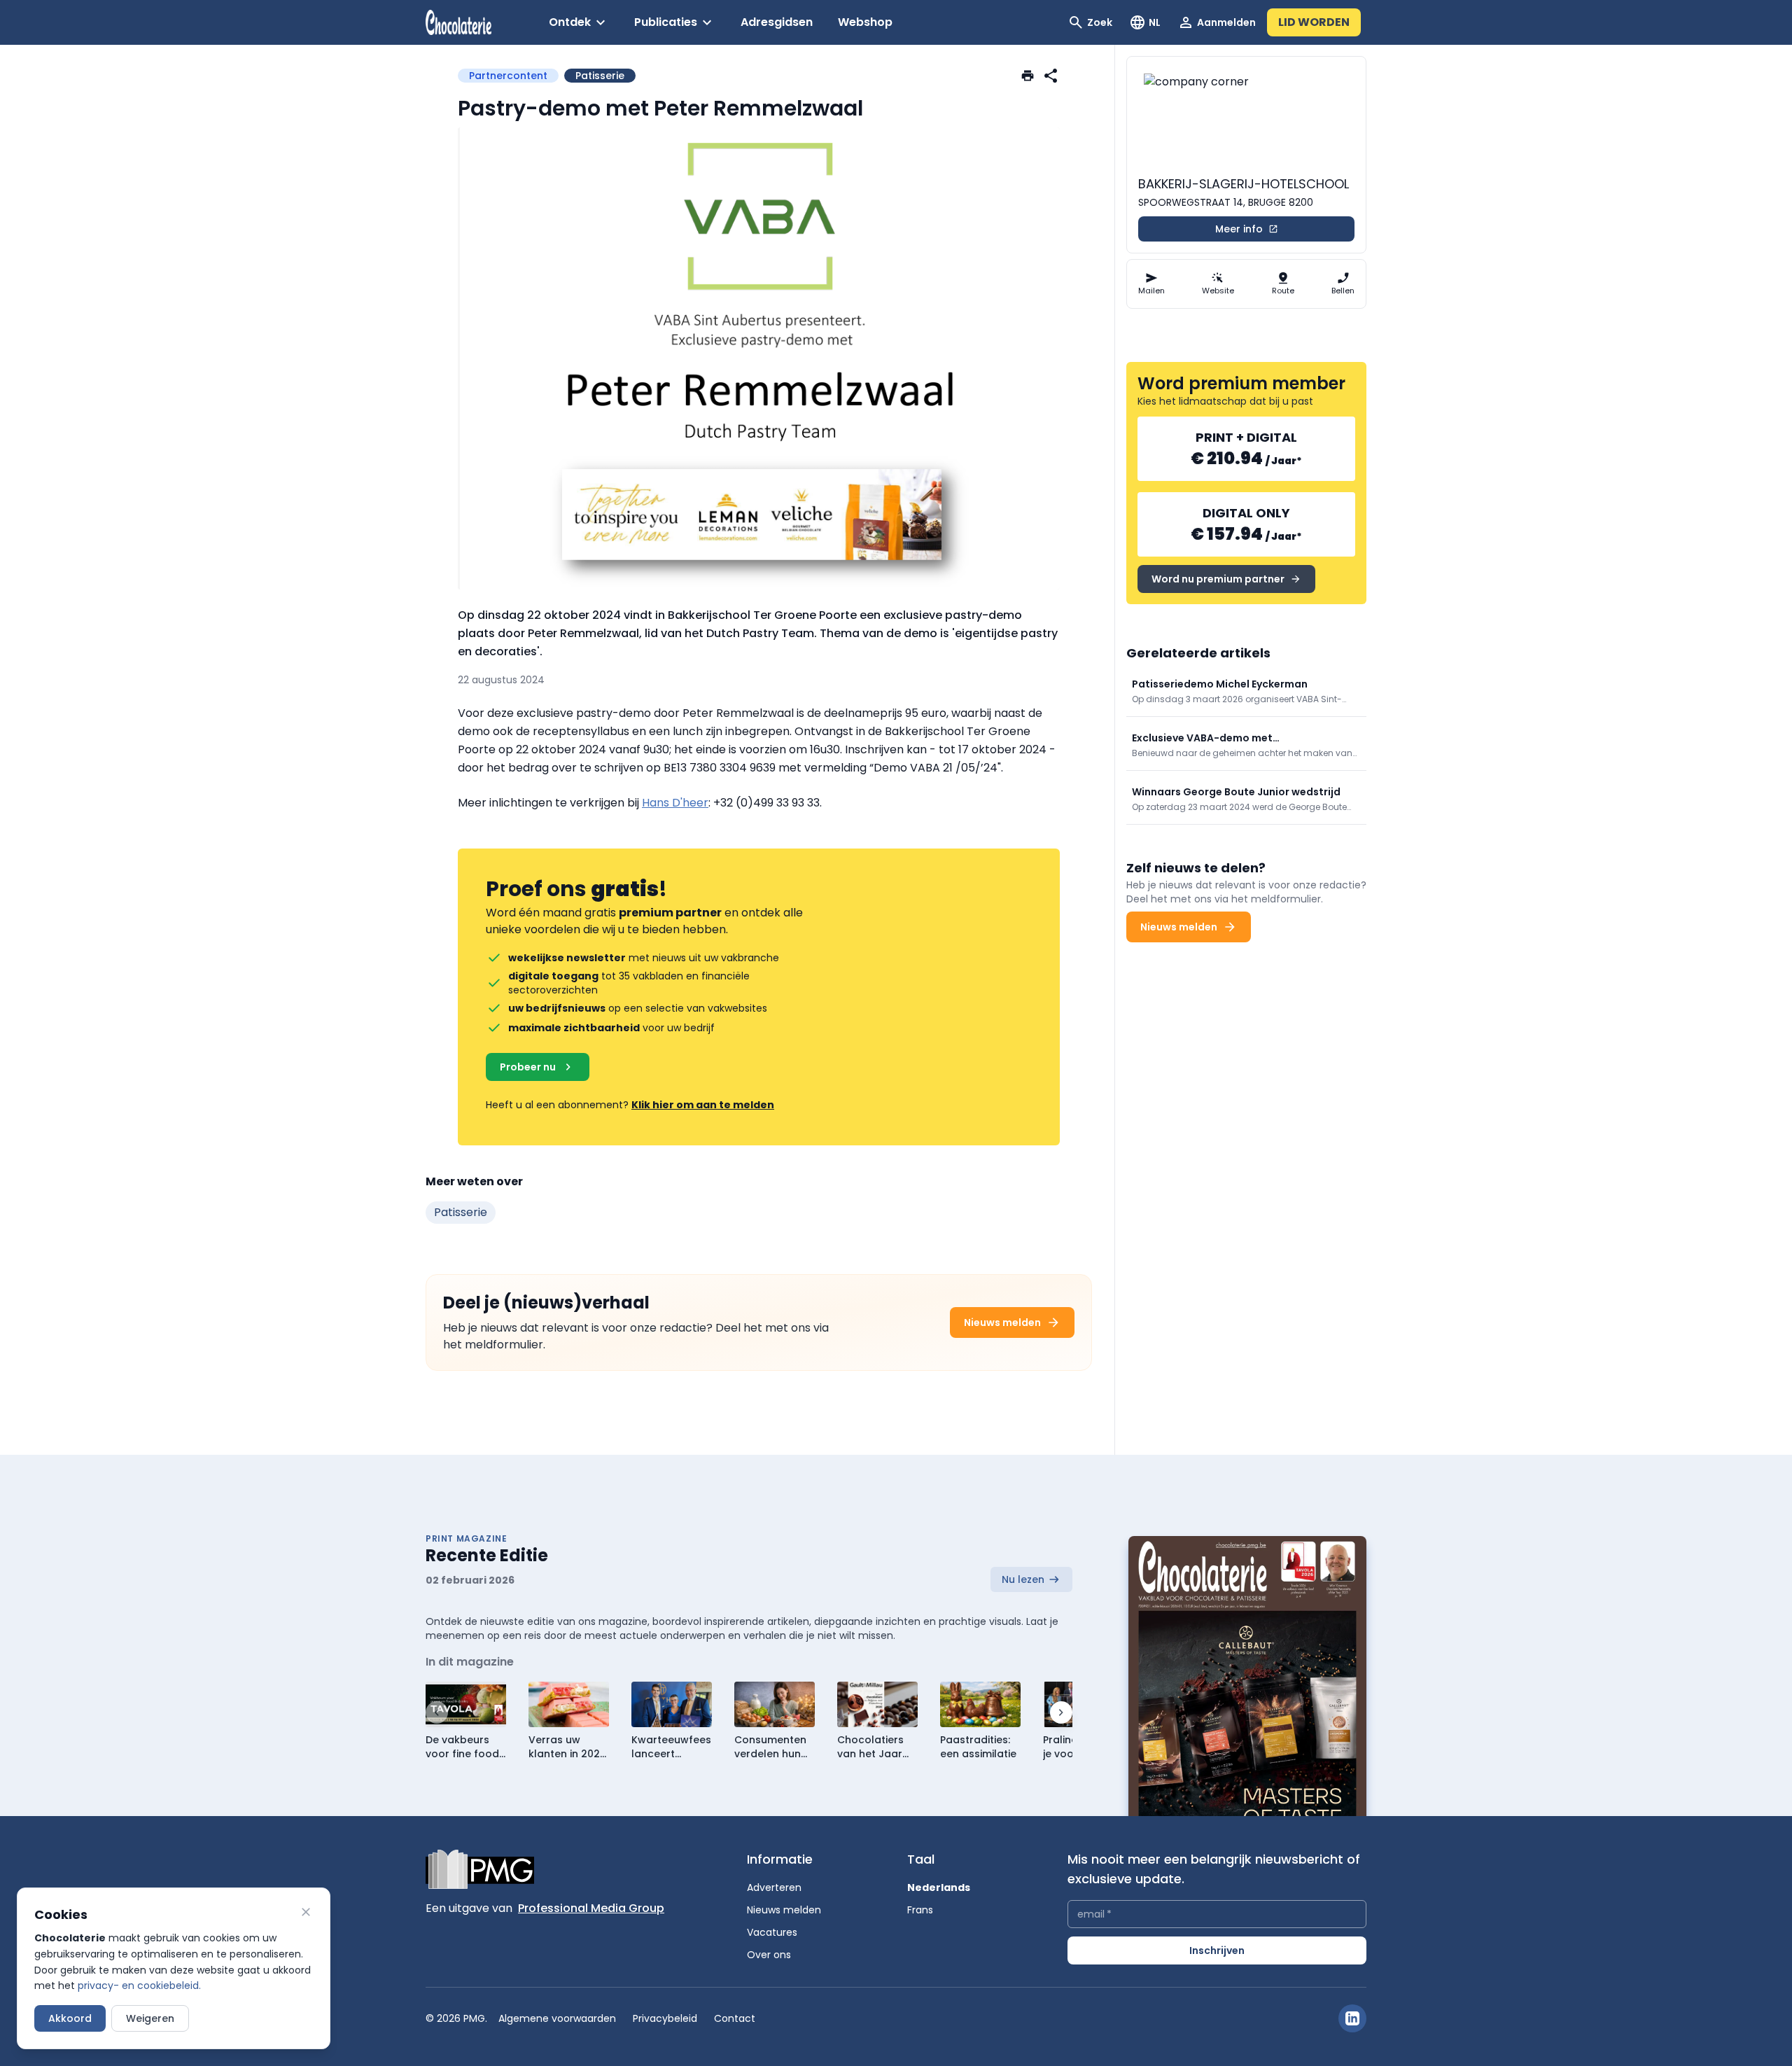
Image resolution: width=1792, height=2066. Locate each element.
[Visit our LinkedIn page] (1352, 2018)
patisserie (461, 1212)
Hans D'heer (675, 803)
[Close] (306, 1912)
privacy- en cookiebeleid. (139, 1985)
